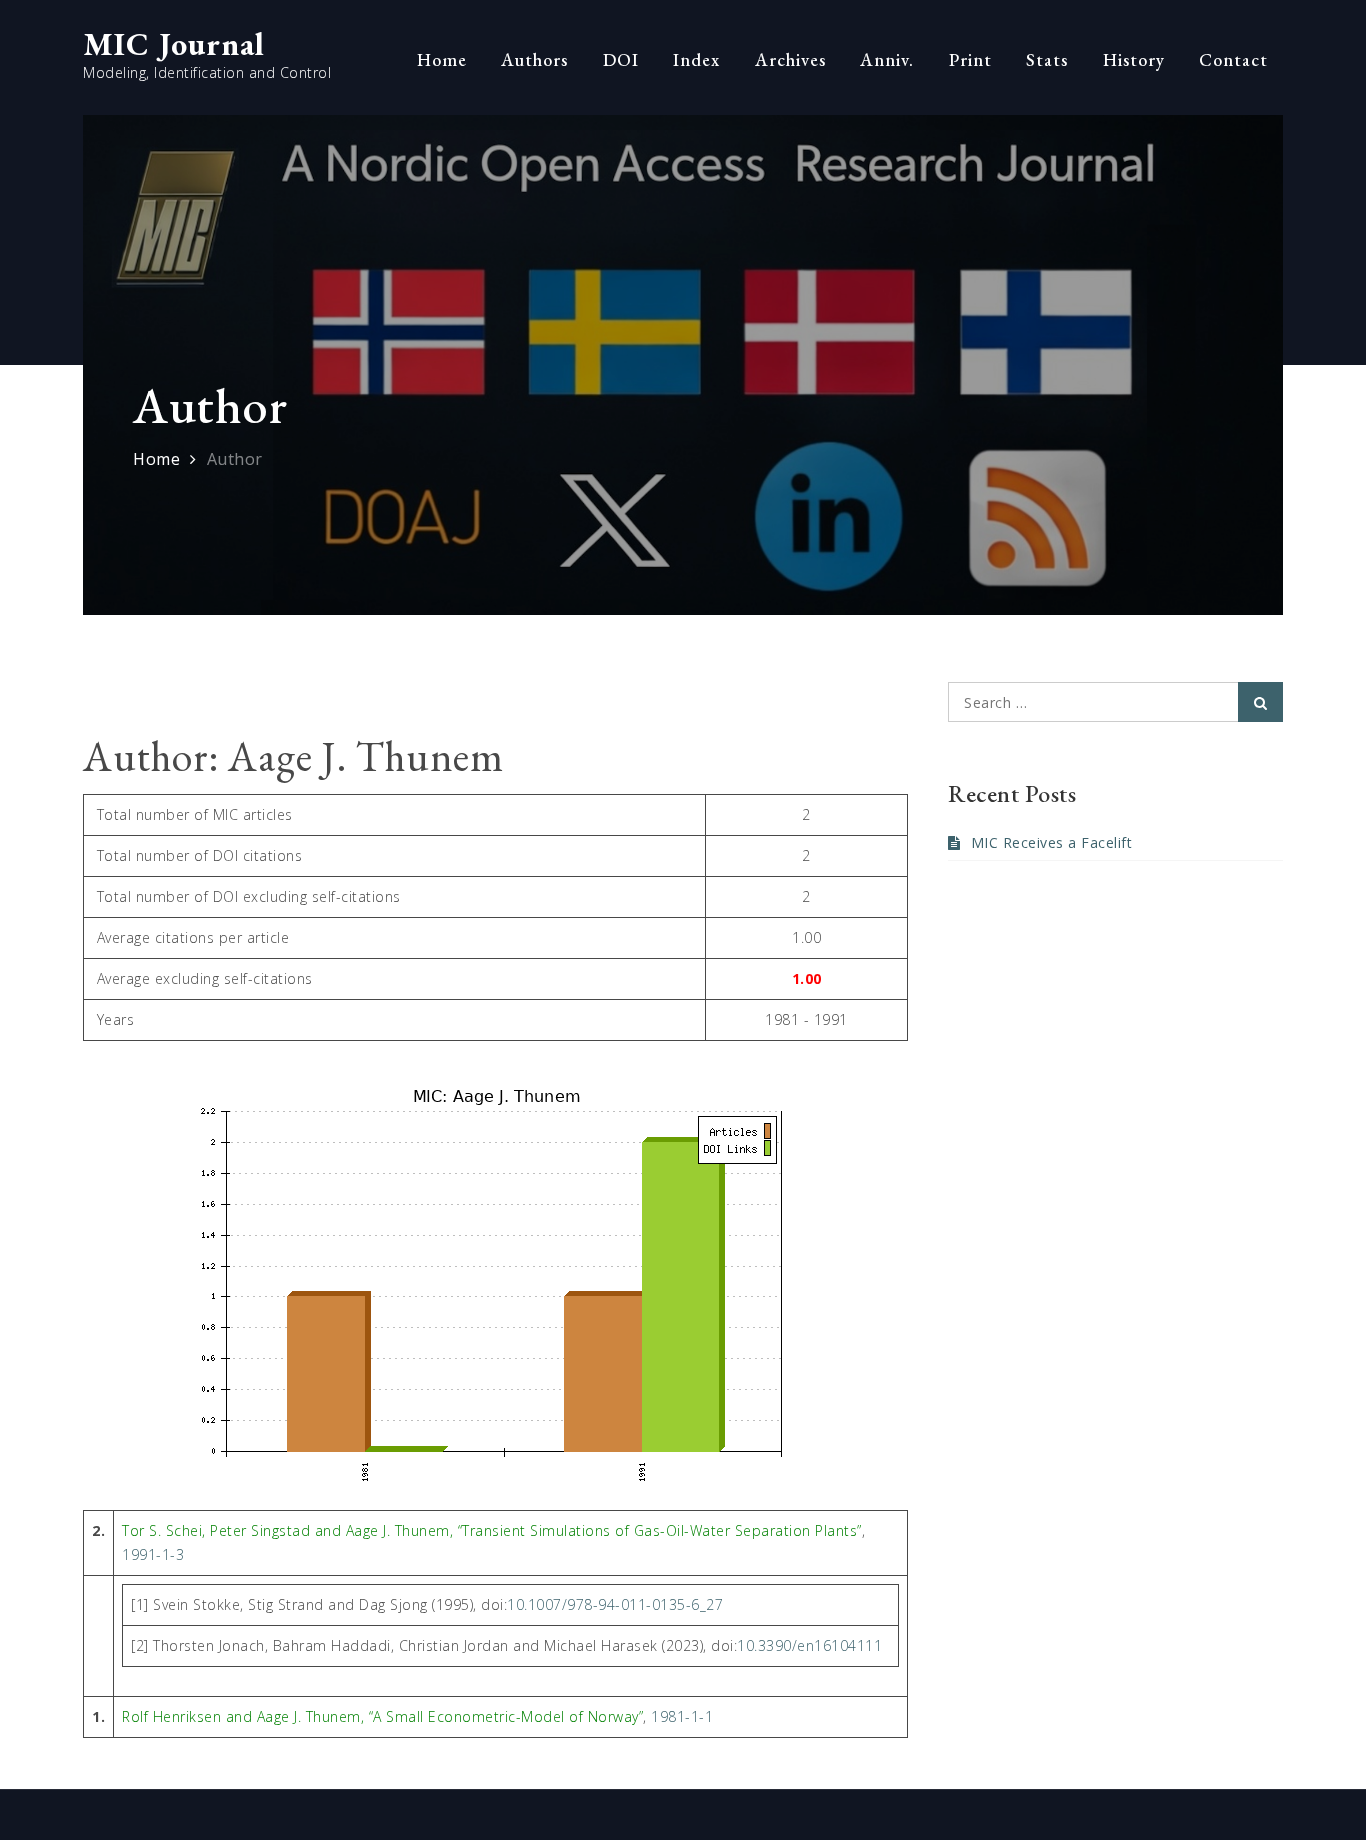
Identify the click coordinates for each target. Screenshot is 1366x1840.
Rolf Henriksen (171, 1716)
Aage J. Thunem (398, 1530)
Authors (534, 59)
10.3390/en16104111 (809, 1645)
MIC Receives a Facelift (1051, 842)
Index (696, 59)
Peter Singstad (260, 1530)
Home (442, 59)
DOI (621, 59)
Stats (1047, 59)
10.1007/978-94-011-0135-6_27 (615, 1604)
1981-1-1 (682, 1716)
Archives (790, 59)
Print (970, 59)
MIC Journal (174, 44)
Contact (1233, 59)
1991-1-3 (153, 1554)
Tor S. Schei (162, 1530)
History (1134, 59)
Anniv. (887, 59)
